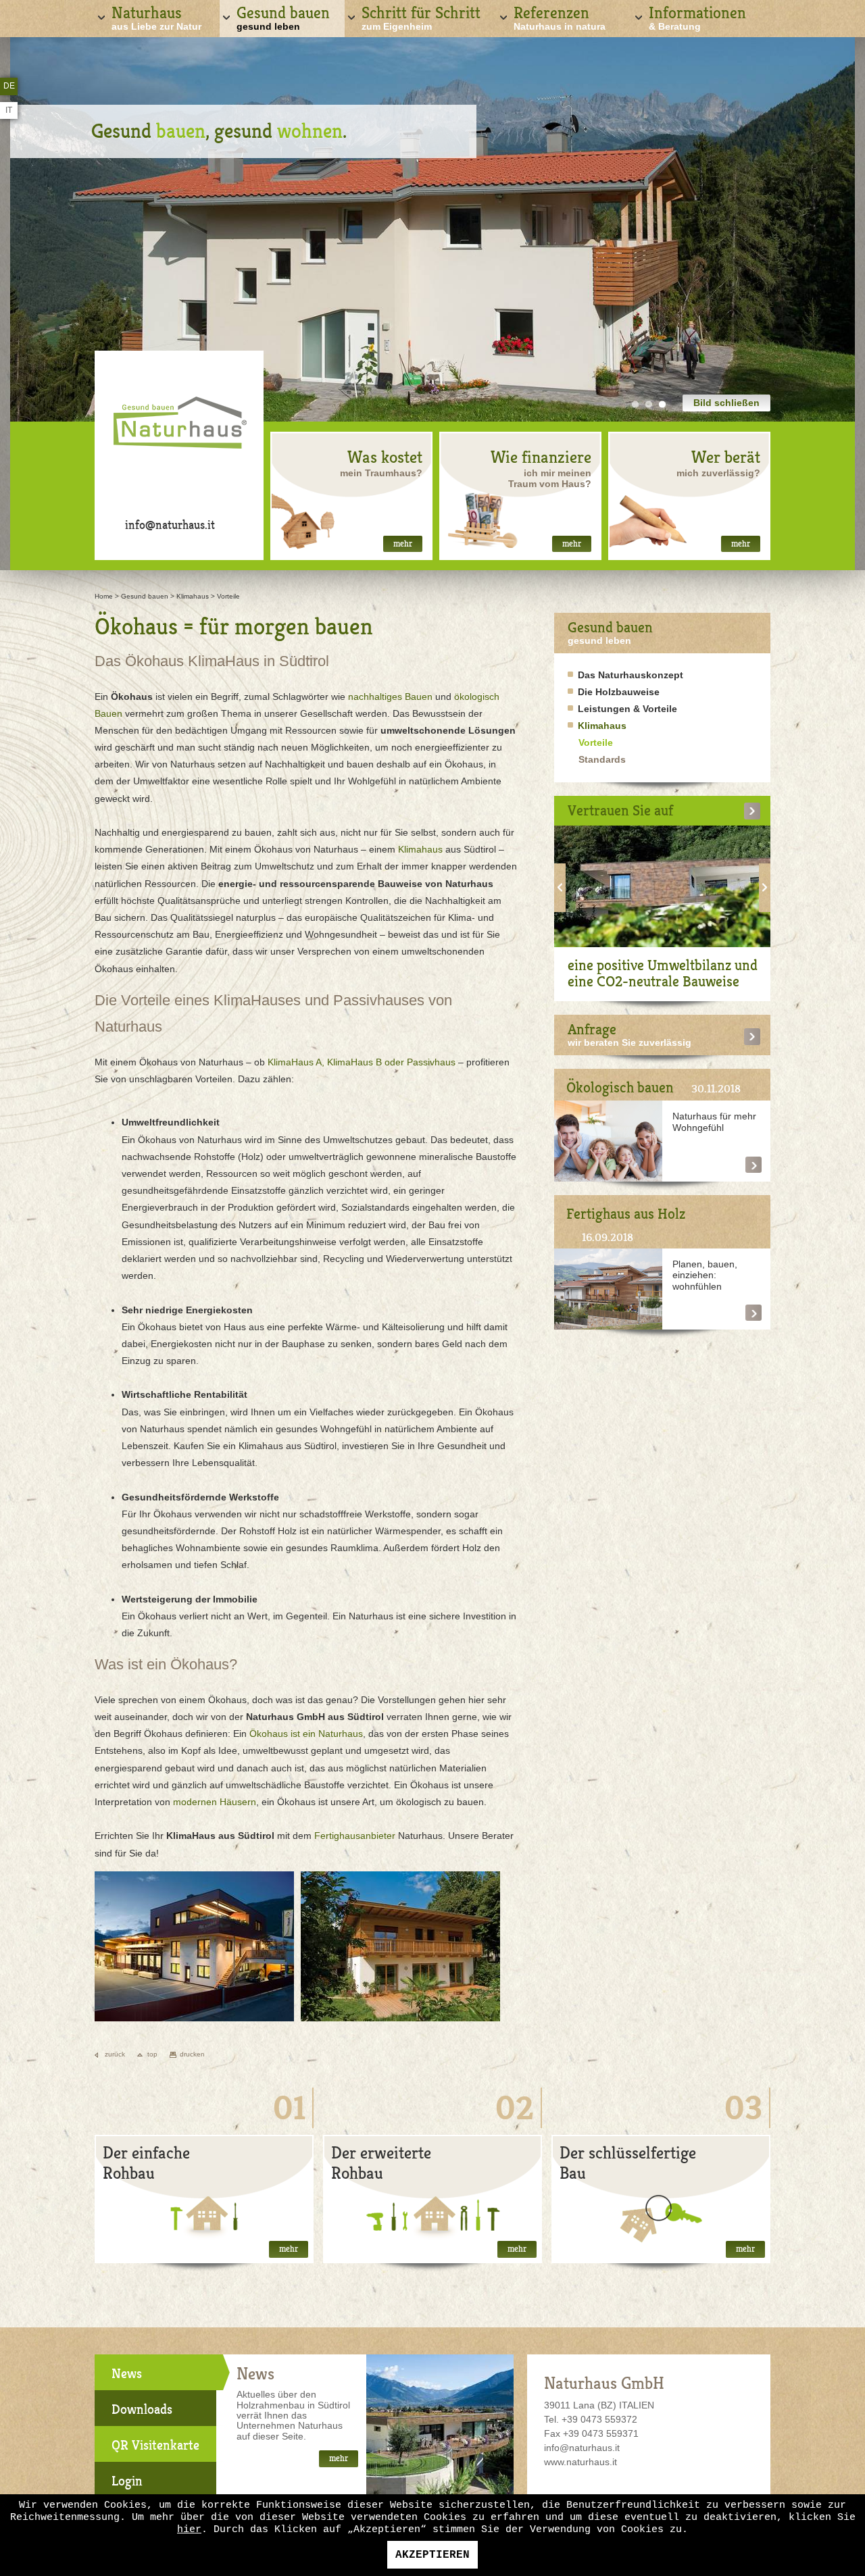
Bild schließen (726, 403)
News (127, 2374)
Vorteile (228, 596)
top (152, 2054)
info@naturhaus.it (170, 525)
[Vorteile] (194, 2013)
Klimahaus (193, 596)
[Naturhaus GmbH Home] (179, 428)
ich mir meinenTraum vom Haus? (550, 478)
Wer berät (726, 457)
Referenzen (560, 17)
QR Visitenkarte (155, 2445)
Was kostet (385, 457)
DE (9, 86)
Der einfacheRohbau (146, 2163)
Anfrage (592, 1029)
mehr (403, 544)
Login (127, 2481)
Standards (602, 759)
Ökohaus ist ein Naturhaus (306, 1734)
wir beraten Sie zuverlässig (629, 1042)
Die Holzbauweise (619, 692)
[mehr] (752, 811)
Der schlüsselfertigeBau (628, 2163)
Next (765, 888)
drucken (192, 2054)
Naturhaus (156, 17)
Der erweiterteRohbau (381, 2163)
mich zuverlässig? (718, 473)
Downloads (142, 2409)
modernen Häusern (215, 1802)
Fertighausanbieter (355, 1836)
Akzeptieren (432, 2555)
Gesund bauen (283, 17)
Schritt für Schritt (421, 17)
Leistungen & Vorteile (627, 709)
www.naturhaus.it (580, 2462)
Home (104, 596)
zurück (115, 2054)
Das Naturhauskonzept (631, 675)
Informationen (697, 17)
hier (189, 2530)
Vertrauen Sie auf (620, 810)
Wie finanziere (541, 457)
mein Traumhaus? (381, 473)
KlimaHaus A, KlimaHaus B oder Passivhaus (362, 1062)
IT (9, 110)
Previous (560, 888)
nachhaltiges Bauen (390, 697)
